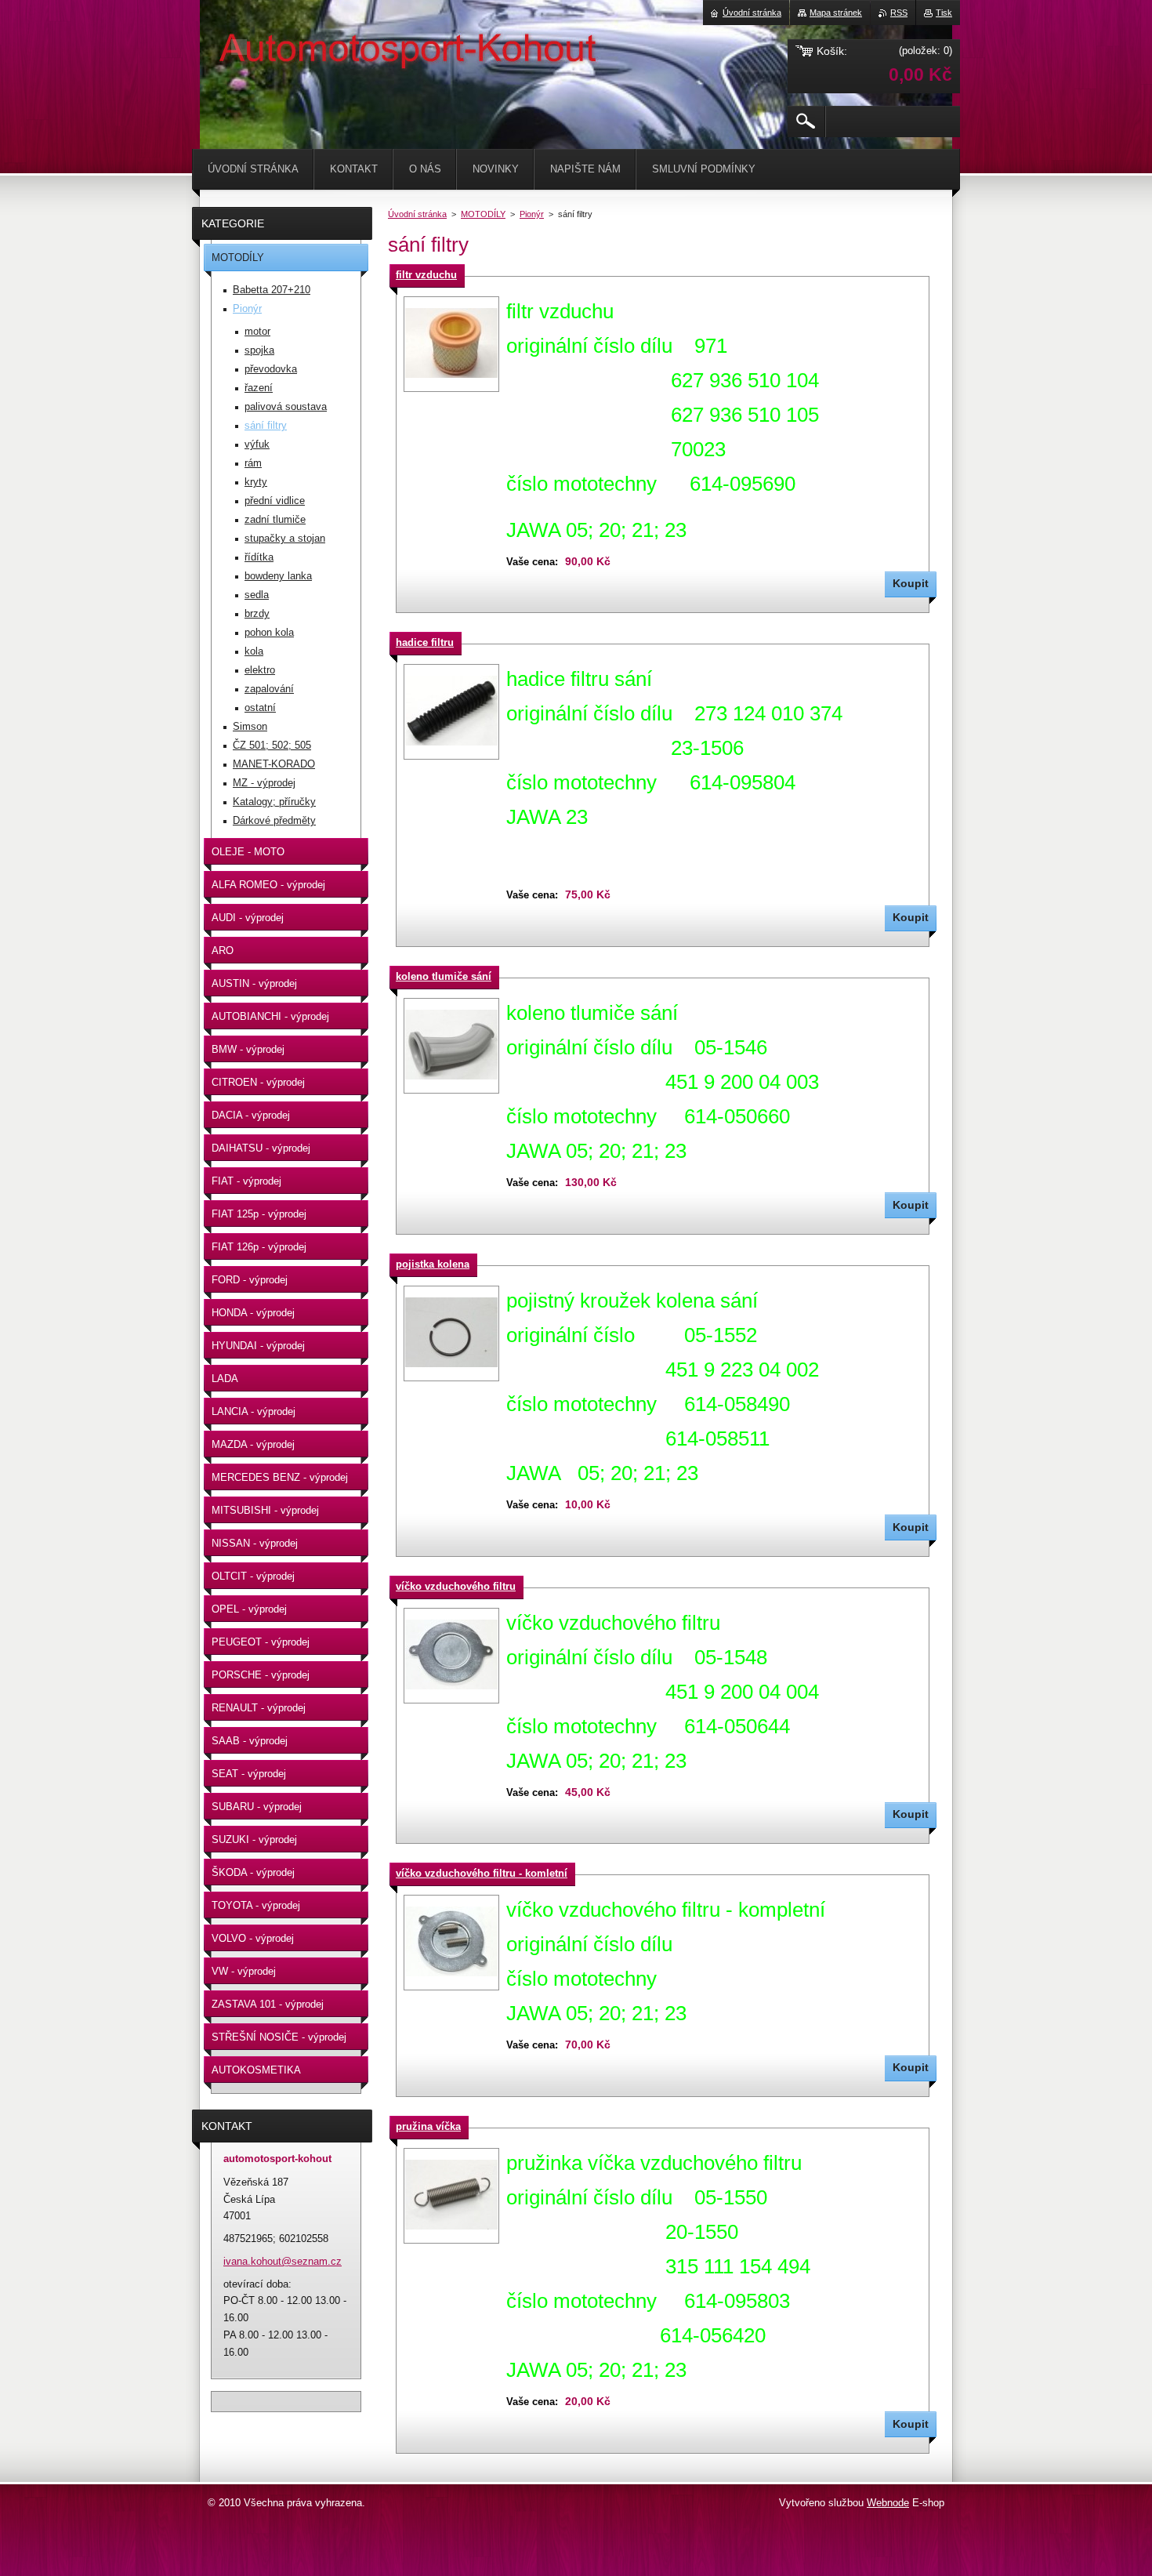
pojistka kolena (433, 1264)
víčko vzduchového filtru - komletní (482, 1873)
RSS (899, 13)
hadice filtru (425, 642)
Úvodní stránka (417, 214)
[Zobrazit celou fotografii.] (451, 344)
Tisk (944, 13)
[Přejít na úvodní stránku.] (239, 47)
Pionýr (532, 214)
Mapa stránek (836, 13)
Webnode (888, 2503)
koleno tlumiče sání (444, 976)
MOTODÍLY (483, 214)
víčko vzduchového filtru (456, 1586)
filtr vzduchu (426, 275)
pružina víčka (428, 2126)
